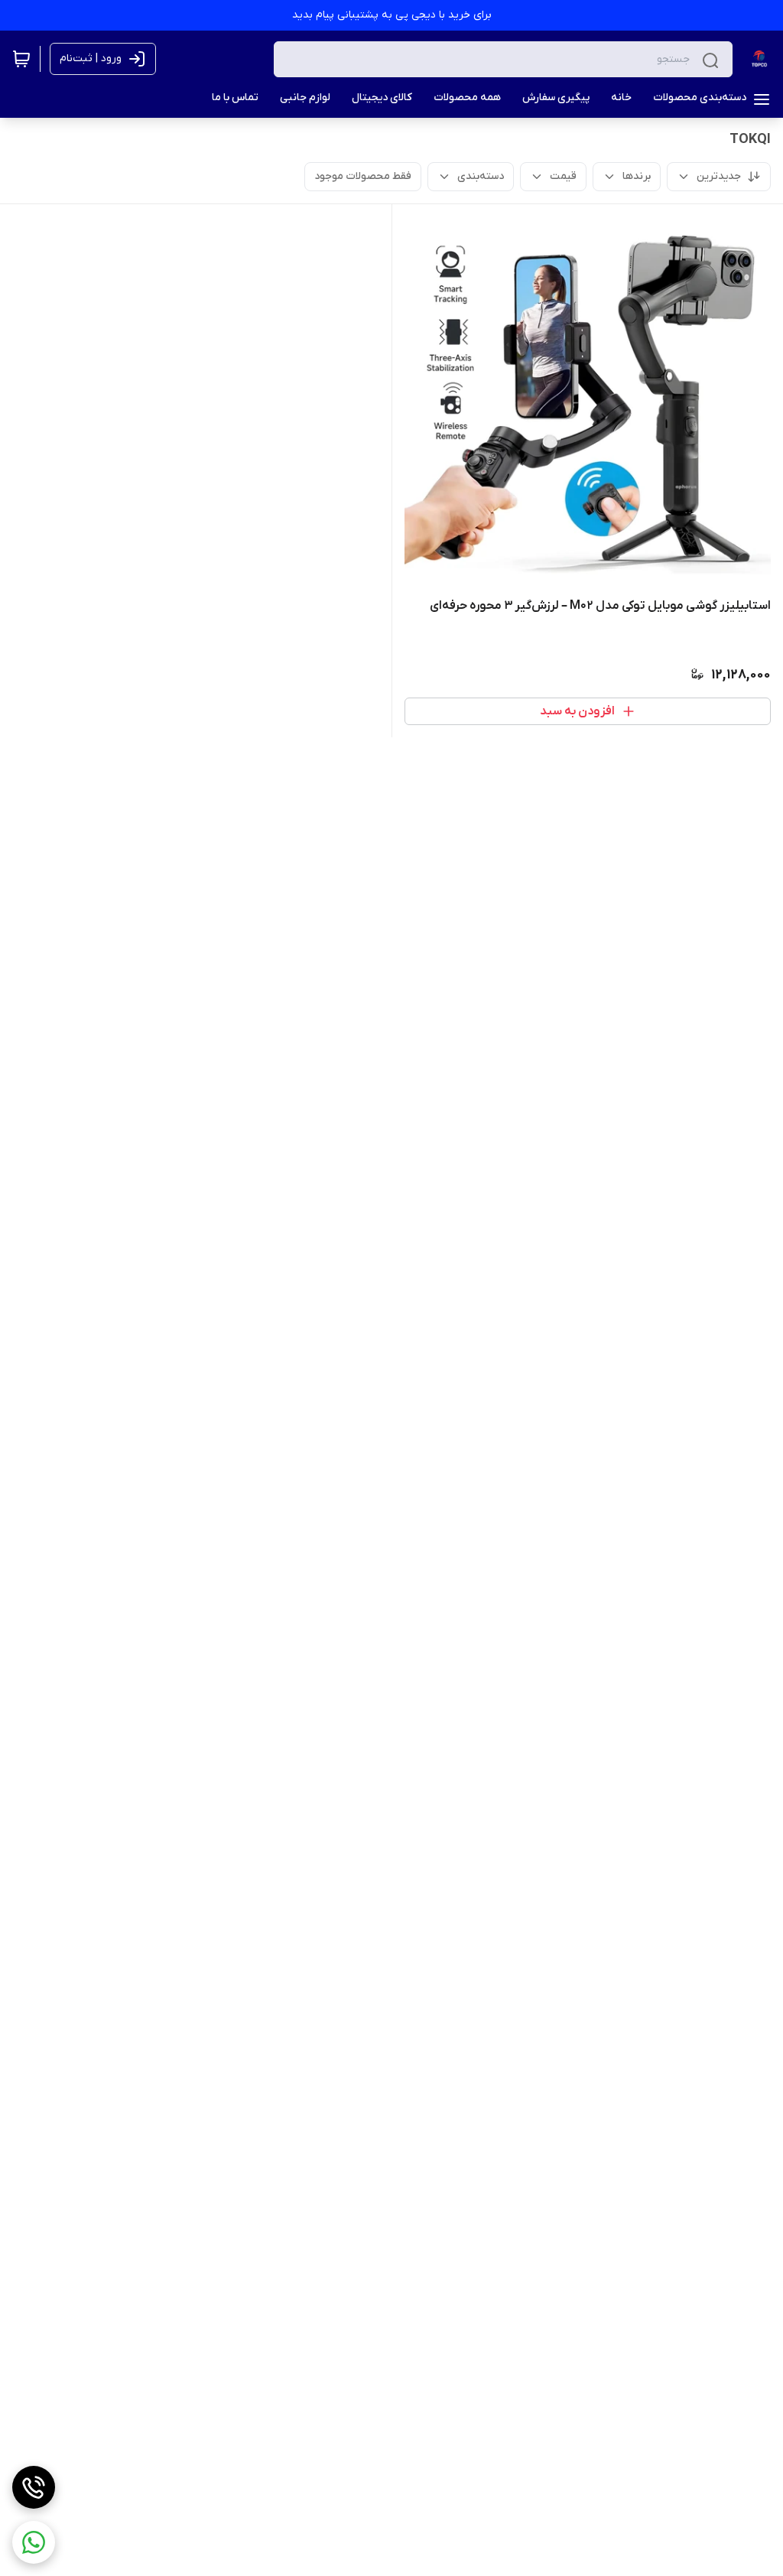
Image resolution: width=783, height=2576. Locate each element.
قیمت (563, 176)
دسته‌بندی (481, 176)
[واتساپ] (34, 2542)
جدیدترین (719, 176)
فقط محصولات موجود (363, 176)
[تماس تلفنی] (34, 2487)
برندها (637, 176)
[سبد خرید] (21, 59)
